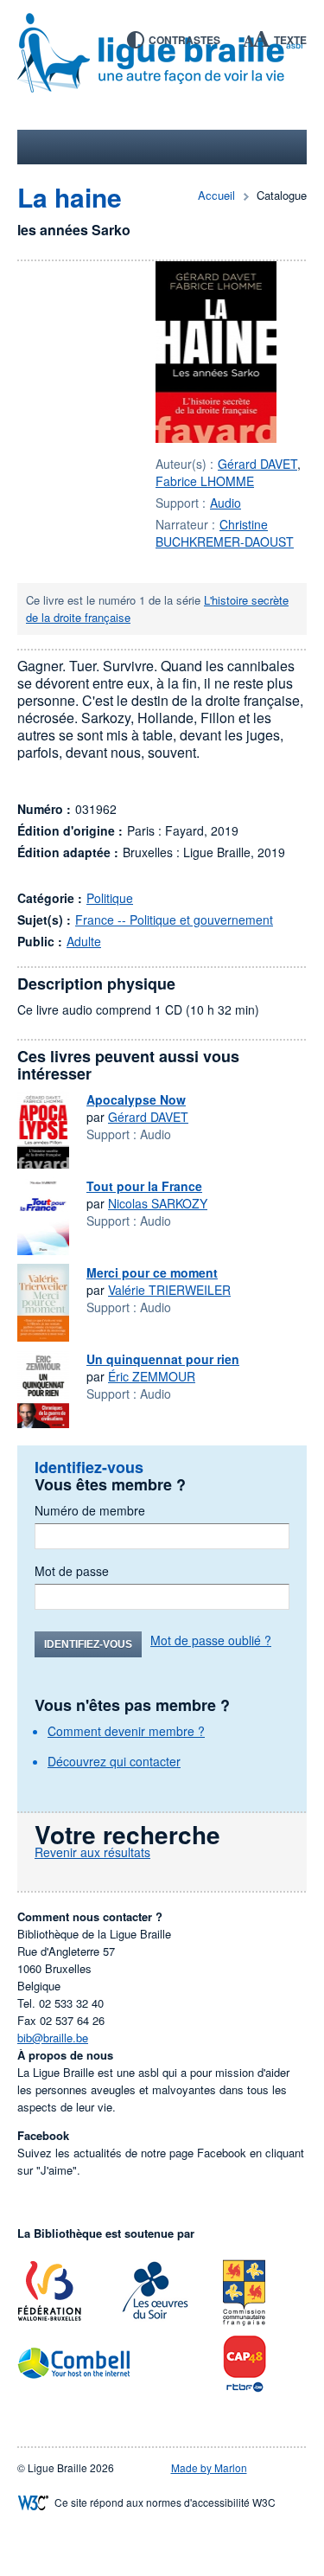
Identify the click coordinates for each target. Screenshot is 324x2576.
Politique (110, 898)
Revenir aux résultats (92, 1852)
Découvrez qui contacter (114, 1761)
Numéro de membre (90, 1510)
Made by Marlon (209, 2467)
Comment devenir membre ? (126, 1731)
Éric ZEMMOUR (152, 1376)
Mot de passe (72, 1571)
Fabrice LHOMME (205, 481)
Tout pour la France (144, 1186)
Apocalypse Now (136, 1099)
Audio (226, 503)
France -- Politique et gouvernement (174, 920)
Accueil (216, 195)
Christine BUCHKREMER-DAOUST (225, 533)
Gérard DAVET (257, 464)
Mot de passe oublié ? (211, 1640)
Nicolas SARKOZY (158, 1203)
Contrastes (184, 40)
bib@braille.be (53, 2038)
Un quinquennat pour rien (163, 1359)
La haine (70, 197)
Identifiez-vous (88, 1644)
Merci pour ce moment (152, 1272)
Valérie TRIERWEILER (169, 1290)
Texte (290, 40)
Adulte (84, 941)
